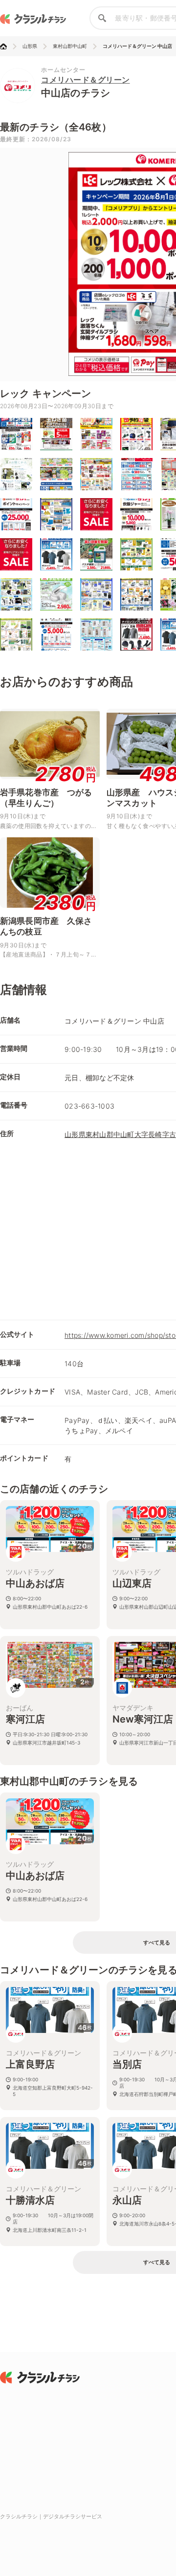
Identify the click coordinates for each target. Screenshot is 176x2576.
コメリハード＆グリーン (86, 80)
